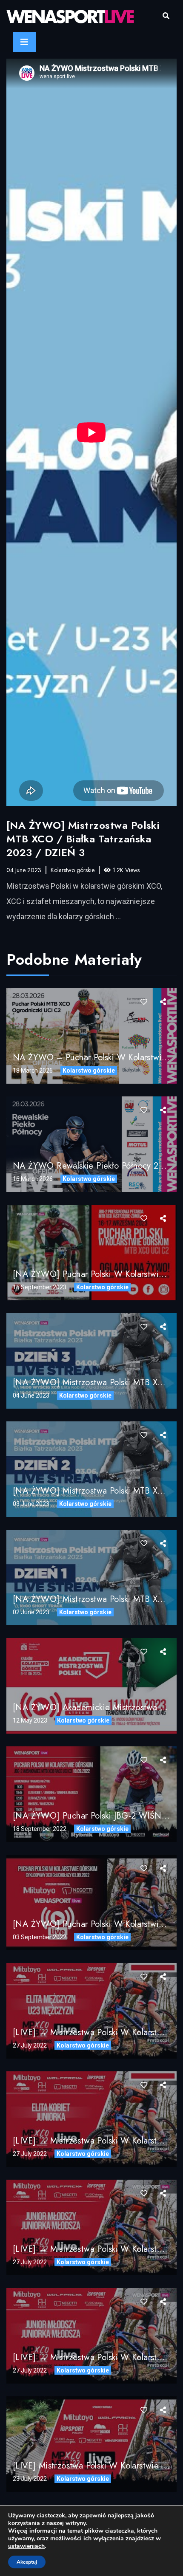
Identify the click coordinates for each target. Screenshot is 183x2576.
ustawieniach (26, 2546)
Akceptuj (27, 2562)
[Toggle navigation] (24, 42)
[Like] (144, 1002)
